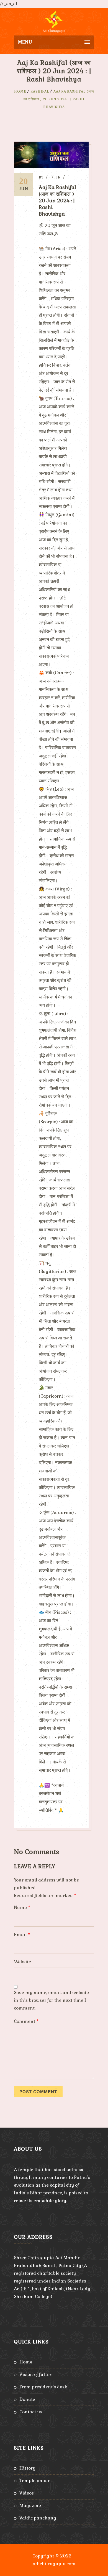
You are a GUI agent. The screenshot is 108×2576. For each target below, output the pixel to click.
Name (22, 1907)
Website (22, 1962)
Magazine (30, 2505)
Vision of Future (36, 2374)
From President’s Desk (43, 2387)
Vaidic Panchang (38, 2518)
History (27, 2468)
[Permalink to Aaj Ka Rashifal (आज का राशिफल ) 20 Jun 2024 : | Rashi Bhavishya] (51, 166)
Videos (27, 2493)
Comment (26, 2021)
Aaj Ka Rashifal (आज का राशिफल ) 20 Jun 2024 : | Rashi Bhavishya (59, 99)
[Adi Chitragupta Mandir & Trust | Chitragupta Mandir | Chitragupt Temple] (54, 22)
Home (20, 91)
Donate (27, 2399)
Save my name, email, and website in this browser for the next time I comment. (51, 2000)
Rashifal (40, 91)
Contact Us (31, 2412)
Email (22, 1935)
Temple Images (36, 2481)
